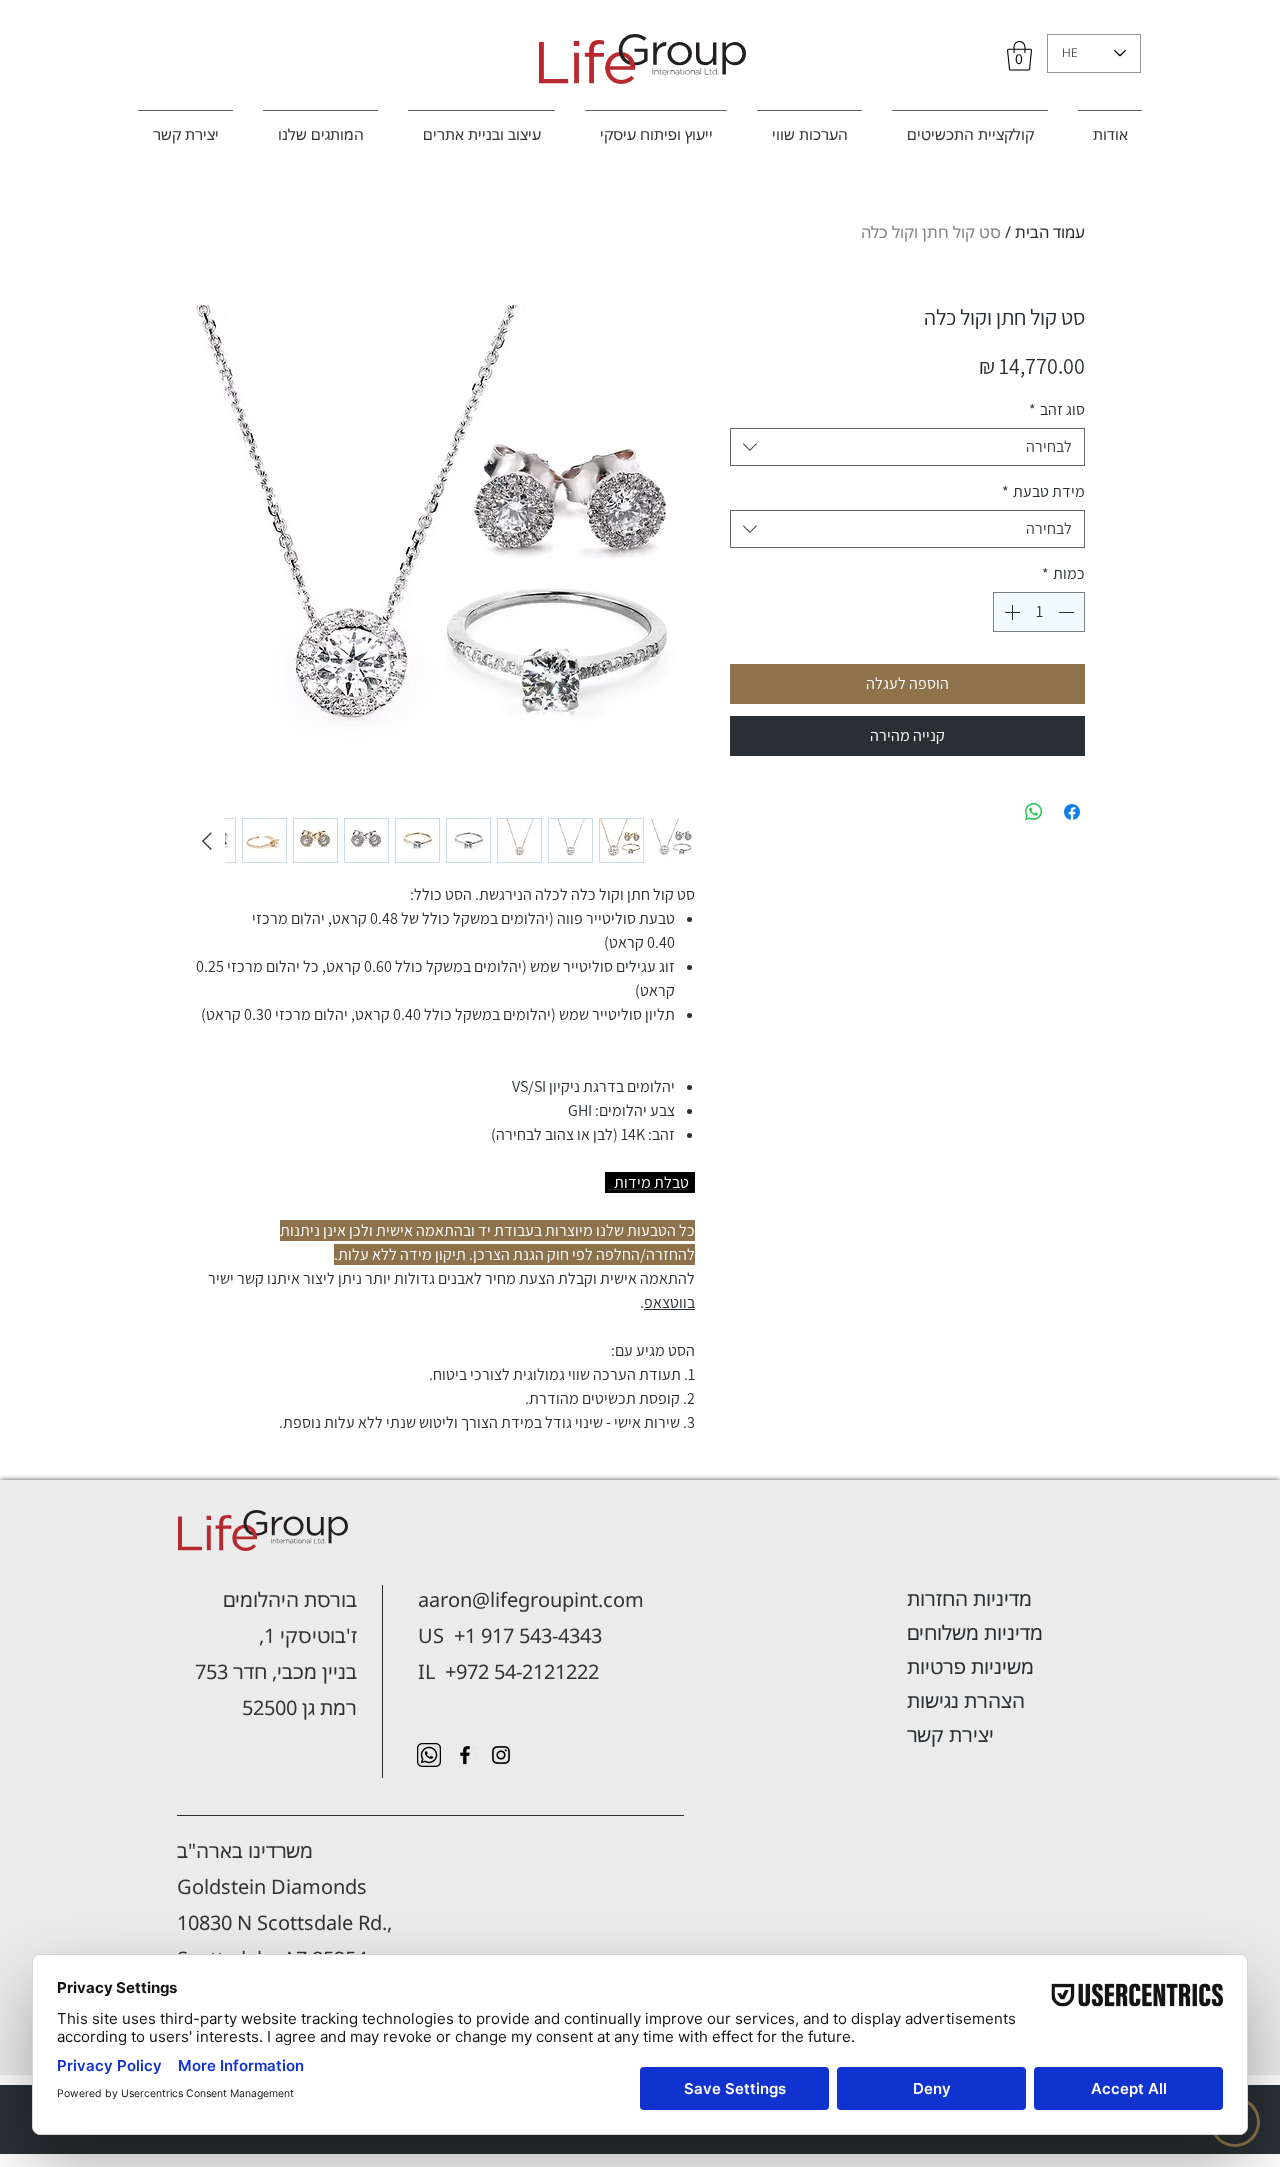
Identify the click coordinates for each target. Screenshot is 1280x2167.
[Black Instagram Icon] (501, 1755)
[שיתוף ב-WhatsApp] (1034, 812)
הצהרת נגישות (966, 1700)
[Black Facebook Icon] (465, 1755)
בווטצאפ (669, 1302)
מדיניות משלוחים (975, 1632)
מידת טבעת (1043, 492)
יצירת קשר (950, 1734)
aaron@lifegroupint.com (531, 1599)
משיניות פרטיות (970, 1666)
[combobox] (907, 447)
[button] (1019, 56)
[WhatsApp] (429, 1755)
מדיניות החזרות (969, 1598)
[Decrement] (1068, 612)
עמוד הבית (1050, 232)
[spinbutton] (1039, 612)
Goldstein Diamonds (272, 1886)
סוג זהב (1057, 410)
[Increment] (1010, 612)
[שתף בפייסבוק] (1072, 812)
